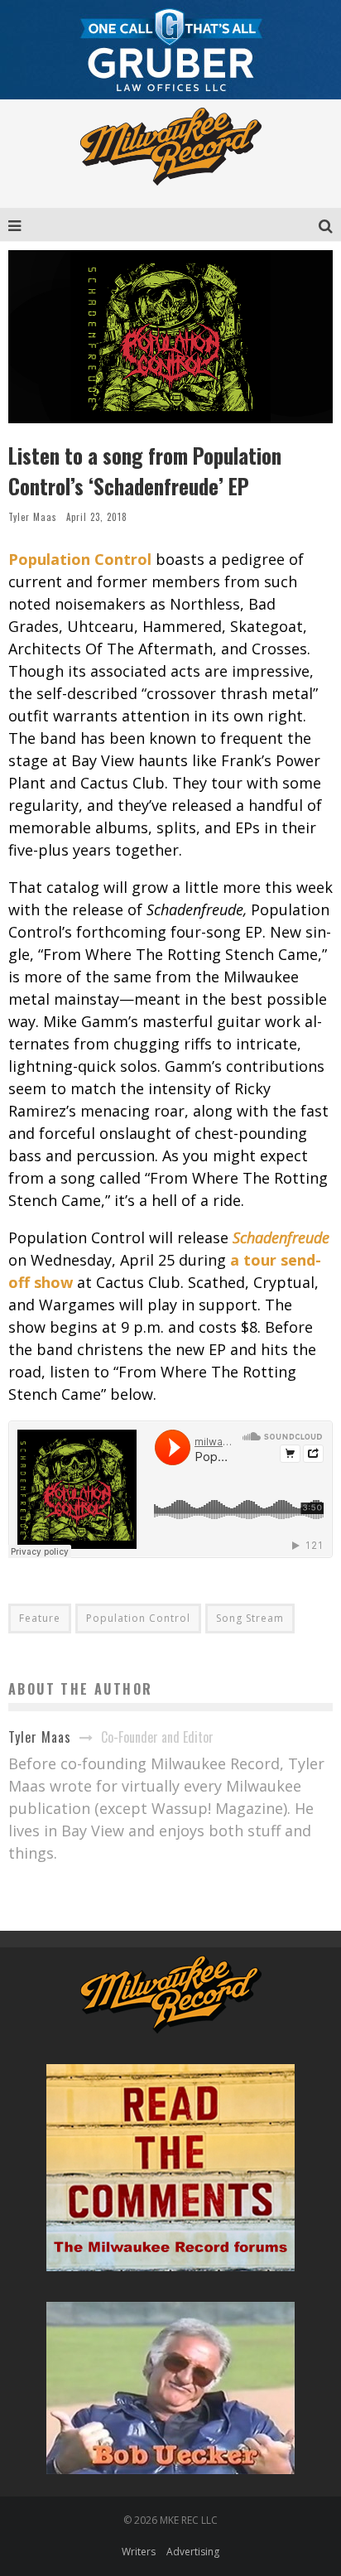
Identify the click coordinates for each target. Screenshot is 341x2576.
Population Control (138, 1618)
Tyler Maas (33, 517)
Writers (139, 2552)
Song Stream (250, 1618)
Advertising (193, 2552)
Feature (40, 1618)
